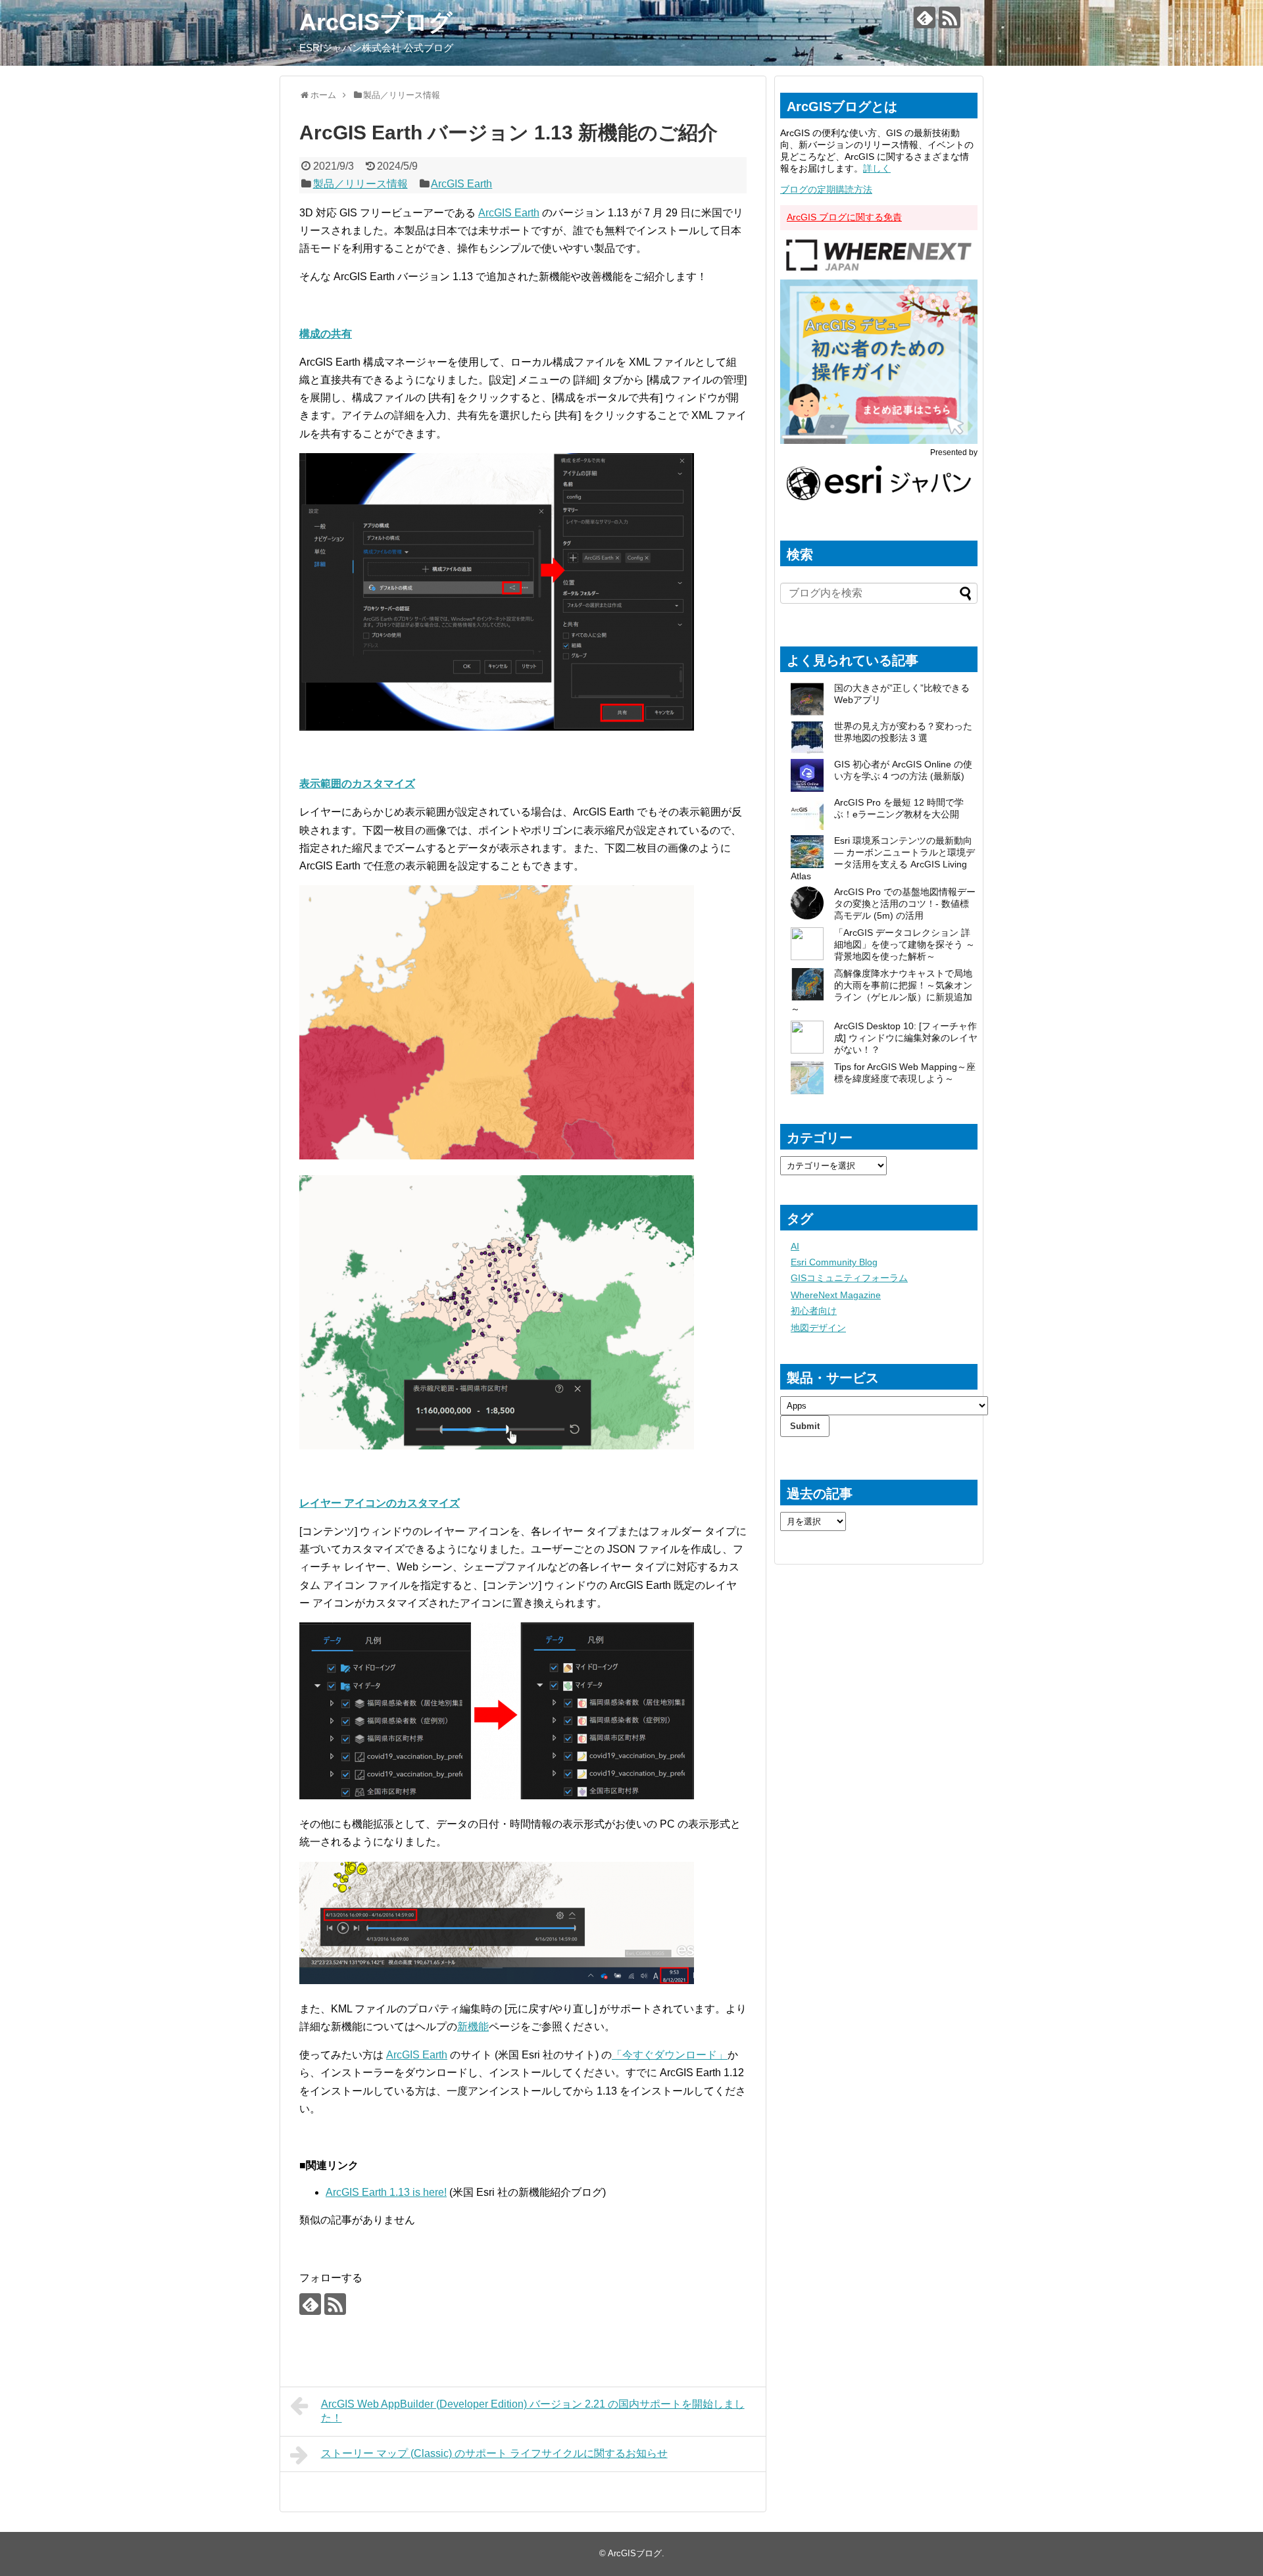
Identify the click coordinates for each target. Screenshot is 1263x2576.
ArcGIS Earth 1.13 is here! (386, 2192)
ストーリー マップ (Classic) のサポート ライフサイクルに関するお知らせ (494, 2453)
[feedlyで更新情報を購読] (925, 17)
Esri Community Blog (834, 1262)
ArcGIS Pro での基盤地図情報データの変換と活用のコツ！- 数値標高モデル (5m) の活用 (905, 904)
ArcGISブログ (376, 22)
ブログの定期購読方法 (826, 189)
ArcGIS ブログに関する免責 (844, 217)
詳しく (877, 168)
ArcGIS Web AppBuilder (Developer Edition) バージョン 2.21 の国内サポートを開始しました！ (533, 2411)
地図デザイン (818, 1328)
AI (795, 1246)
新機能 (473, 2027)
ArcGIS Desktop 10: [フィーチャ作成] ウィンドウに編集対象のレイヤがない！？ (906, 1038)
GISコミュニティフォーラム (849, 1278)
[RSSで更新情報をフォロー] (950, 17)
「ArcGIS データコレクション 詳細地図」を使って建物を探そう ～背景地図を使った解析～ (904, 944)
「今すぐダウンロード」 (670, 2055)
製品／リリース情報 (360, 184)
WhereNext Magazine (836, 1295)
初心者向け (814, 1311)
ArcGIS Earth (461, 184)
